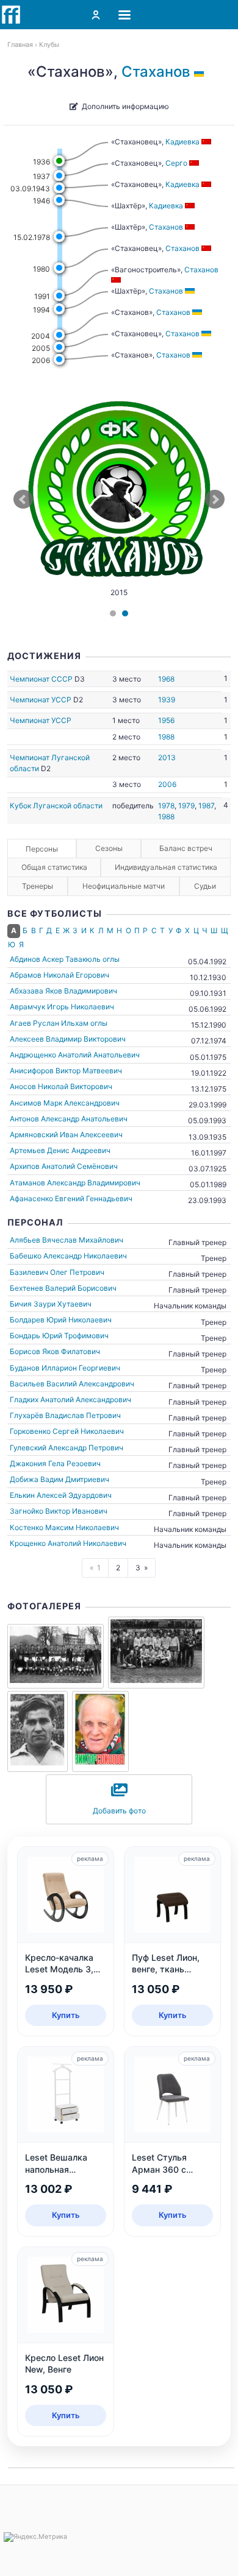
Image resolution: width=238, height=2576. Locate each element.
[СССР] (207, 142)
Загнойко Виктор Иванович (59, 1511)
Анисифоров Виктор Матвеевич (66, 1071)
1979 (186, 806)
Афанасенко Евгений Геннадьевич (71, 1198)
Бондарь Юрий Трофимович (59, 1336)
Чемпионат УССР (41, 700)
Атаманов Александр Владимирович (75, 1183)
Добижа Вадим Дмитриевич (60, 1479)
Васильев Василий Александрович (72, 1384)
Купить (66, 2015)
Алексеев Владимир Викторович (68, 1039)
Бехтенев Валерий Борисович (63, 1288)
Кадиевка (182, 142)
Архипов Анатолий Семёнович (64, 1166)
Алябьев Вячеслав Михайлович (67, 1240)
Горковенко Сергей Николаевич (67, 1431)
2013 (167, 757)
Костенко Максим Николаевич (64, 1527)
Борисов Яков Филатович (55, 1351)
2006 (167, 784)
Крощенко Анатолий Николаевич (68, 1543)
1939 (167, 700)
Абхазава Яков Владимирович (63, 991)
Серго (176, 163)
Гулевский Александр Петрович (67, 1448)
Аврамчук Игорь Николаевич (62, 1007)
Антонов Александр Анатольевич (69, 1119)
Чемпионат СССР (41, 679)
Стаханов (156, 72)
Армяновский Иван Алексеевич (66, 1134)
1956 (166, 720)
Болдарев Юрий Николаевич (61, 1320)
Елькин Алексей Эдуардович (61, 1495)
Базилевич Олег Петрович (57, 1272)
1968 (166, 679)
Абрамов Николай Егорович (60, 975)
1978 (166, 806)
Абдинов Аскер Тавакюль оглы (65, 959)
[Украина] (201, 72)
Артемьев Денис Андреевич (60, 1150)
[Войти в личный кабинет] (96, 15)
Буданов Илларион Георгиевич (65, 1368)
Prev (23, 499)
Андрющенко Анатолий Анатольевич (75, 1055)
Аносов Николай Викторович (61, 1086)
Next (215, 499)
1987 (206, 806)
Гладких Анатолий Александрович (70, 1399)
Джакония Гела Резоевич (55, 1463)
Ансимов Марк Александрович (65, 1103)
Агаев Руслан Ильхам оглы (59, 1023)
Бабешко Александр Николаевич (68, 1256)
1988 (166, 737)
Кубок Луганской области (56, 806)
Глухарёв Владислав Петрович (65, 1415)
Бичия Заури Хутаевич (51, 1304)
